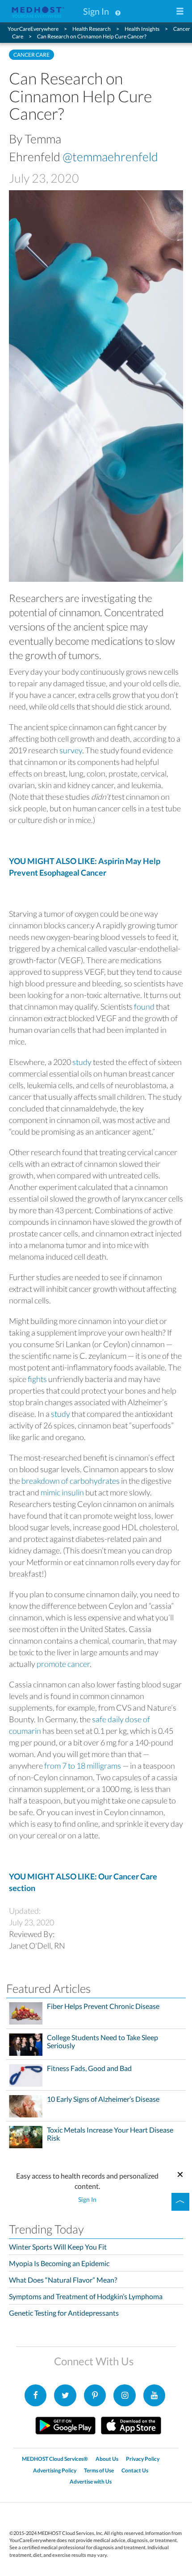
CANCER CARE (31, 55)
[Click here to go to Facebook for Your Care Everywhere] (36, 2396)
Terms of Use (99, 2470)
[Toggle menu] (180, 12)
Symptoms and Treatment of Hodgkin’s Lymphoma (86, 2296)
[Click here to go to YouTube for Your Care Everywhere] (154, 2396)
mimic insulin (62, 1492)
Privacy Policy (143, 2459)
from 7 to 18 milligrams (83, 1766)
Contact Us (135, 2470)
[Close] (180, 2173)
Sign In (96, 11)
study (82, 1062)
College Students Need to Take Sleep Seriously (102, 2042)
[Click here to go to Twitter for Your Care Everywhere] (65, 2396)
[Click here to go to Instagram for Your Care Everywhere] (95, 2396)
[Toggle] (180, 2202)
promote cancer (63, 1664)
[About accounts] (118, 11)
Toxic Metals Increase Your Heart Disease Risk (110, 2134)
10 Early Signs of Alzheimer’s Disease (103, 2099)
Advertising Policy (55, 2470)
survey (71, 750)
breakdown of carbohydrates (71, 1481)
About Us (107, 2459)
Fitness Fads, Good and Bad (89, 2068)
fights (37, 1379)
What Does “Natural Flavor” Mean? (63, 2280)
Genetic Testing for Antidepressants (64, 2313)
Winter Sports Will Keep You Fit (58, 2247)
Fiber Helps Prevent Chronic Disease (103, 2006)
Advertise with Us (91, 2482)
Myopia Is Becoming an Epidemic (59, 2263)
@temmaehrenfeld (110, 157)
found (144, 1006)
